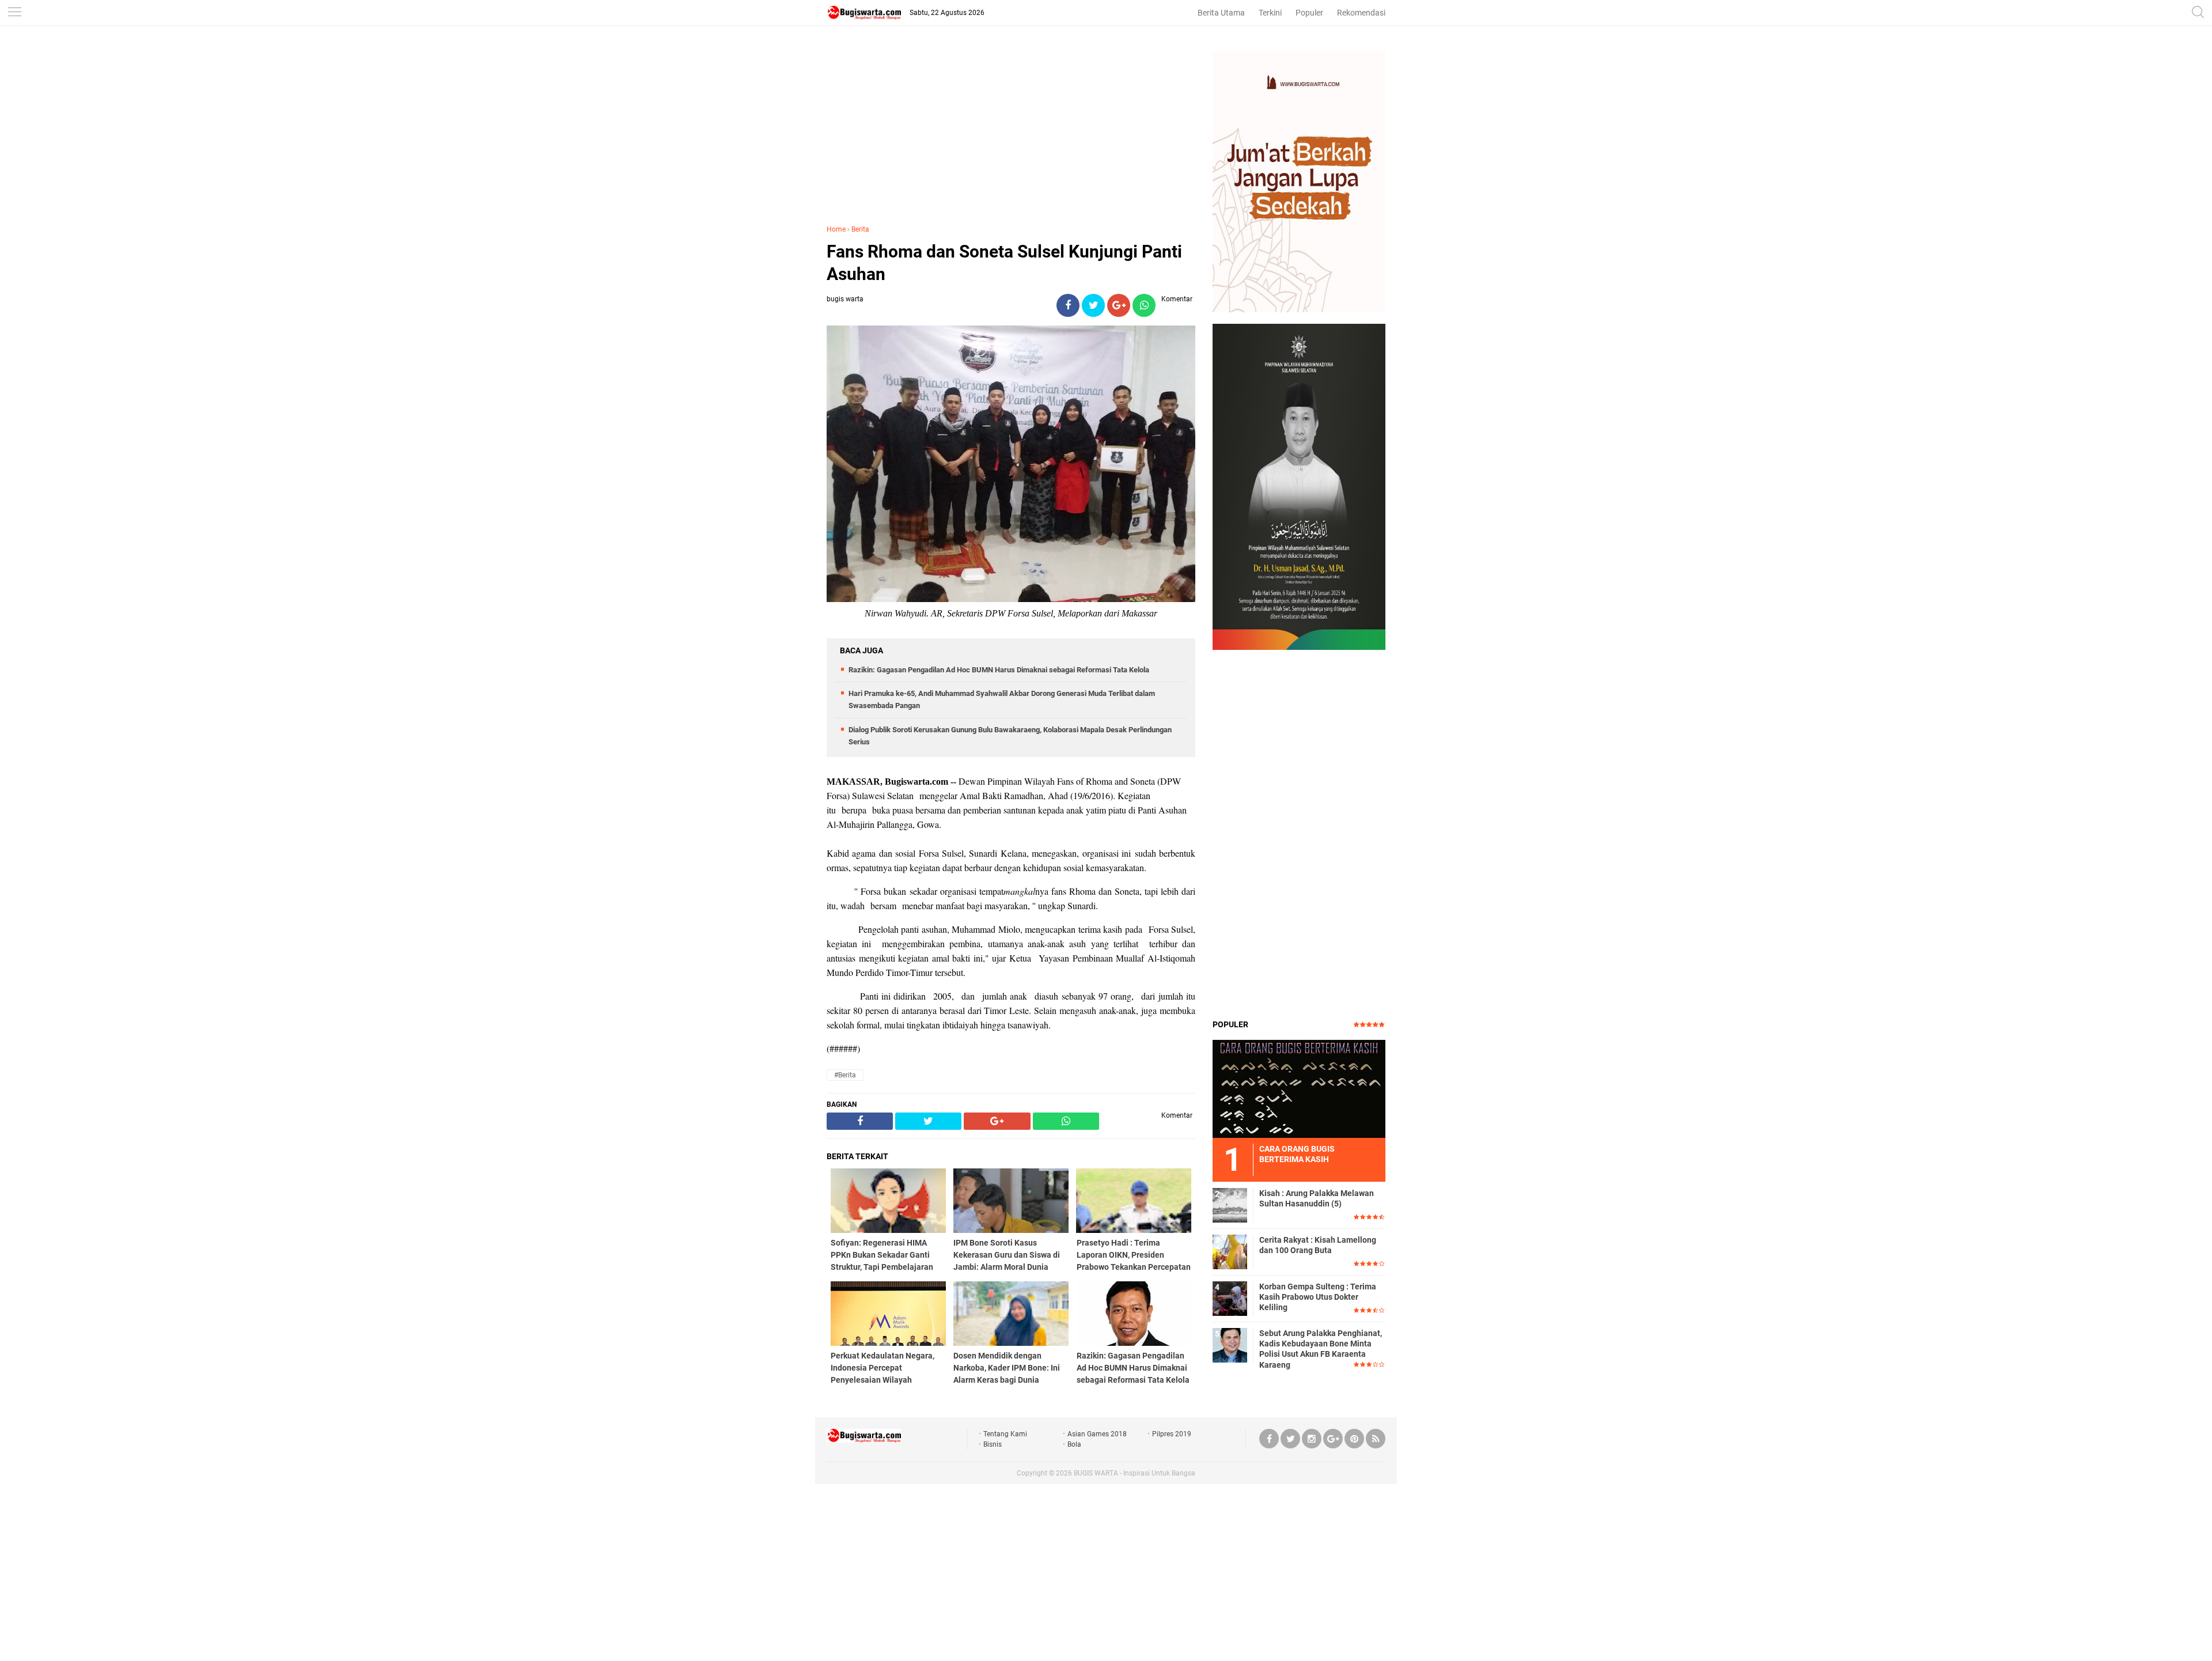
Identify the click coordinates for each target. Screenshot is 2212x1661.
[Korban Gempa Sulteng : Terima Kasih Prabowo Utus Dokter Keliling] (1230, 1298)
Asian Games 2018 (1097, 1434)
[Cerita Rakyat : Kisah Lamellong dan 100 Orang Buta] (1230, 1251)
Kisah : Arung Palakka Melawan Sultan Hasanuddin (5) (1317, 1198)
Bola (1074, 1444)
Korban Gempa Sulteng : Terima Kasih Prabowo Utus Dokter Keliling (1318, 1297)
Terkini (1270, 13)
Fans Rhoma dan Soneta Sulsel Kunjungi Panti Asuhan (1004, 263)
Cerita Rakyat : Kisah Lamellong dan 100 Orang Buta (1318, 1245)
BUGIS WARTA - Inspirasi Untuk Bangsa (1135, 1473)
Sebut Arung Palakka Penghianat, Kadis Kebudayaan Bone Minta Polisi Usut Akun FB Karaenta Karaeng (1321, 1349)
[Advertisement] (1011, 132)
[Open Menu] (14, 13)
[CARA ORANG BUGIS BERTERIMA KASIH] (1299, 1088)
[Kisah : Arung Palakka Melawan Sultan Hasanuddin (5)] (1230, 1205)
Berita (860, 229)
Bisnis (993, 1444)
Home (836, 229)
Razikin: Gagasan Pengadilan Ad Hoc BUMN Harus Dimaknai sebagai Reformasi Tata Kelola (999, 670)
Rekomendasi (1361, 13)
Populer (1309, 13)
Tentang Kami (1005, 1434)
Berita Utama (1221, 13)
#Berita (845, 1075)
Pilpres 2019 (1172, 1434)
